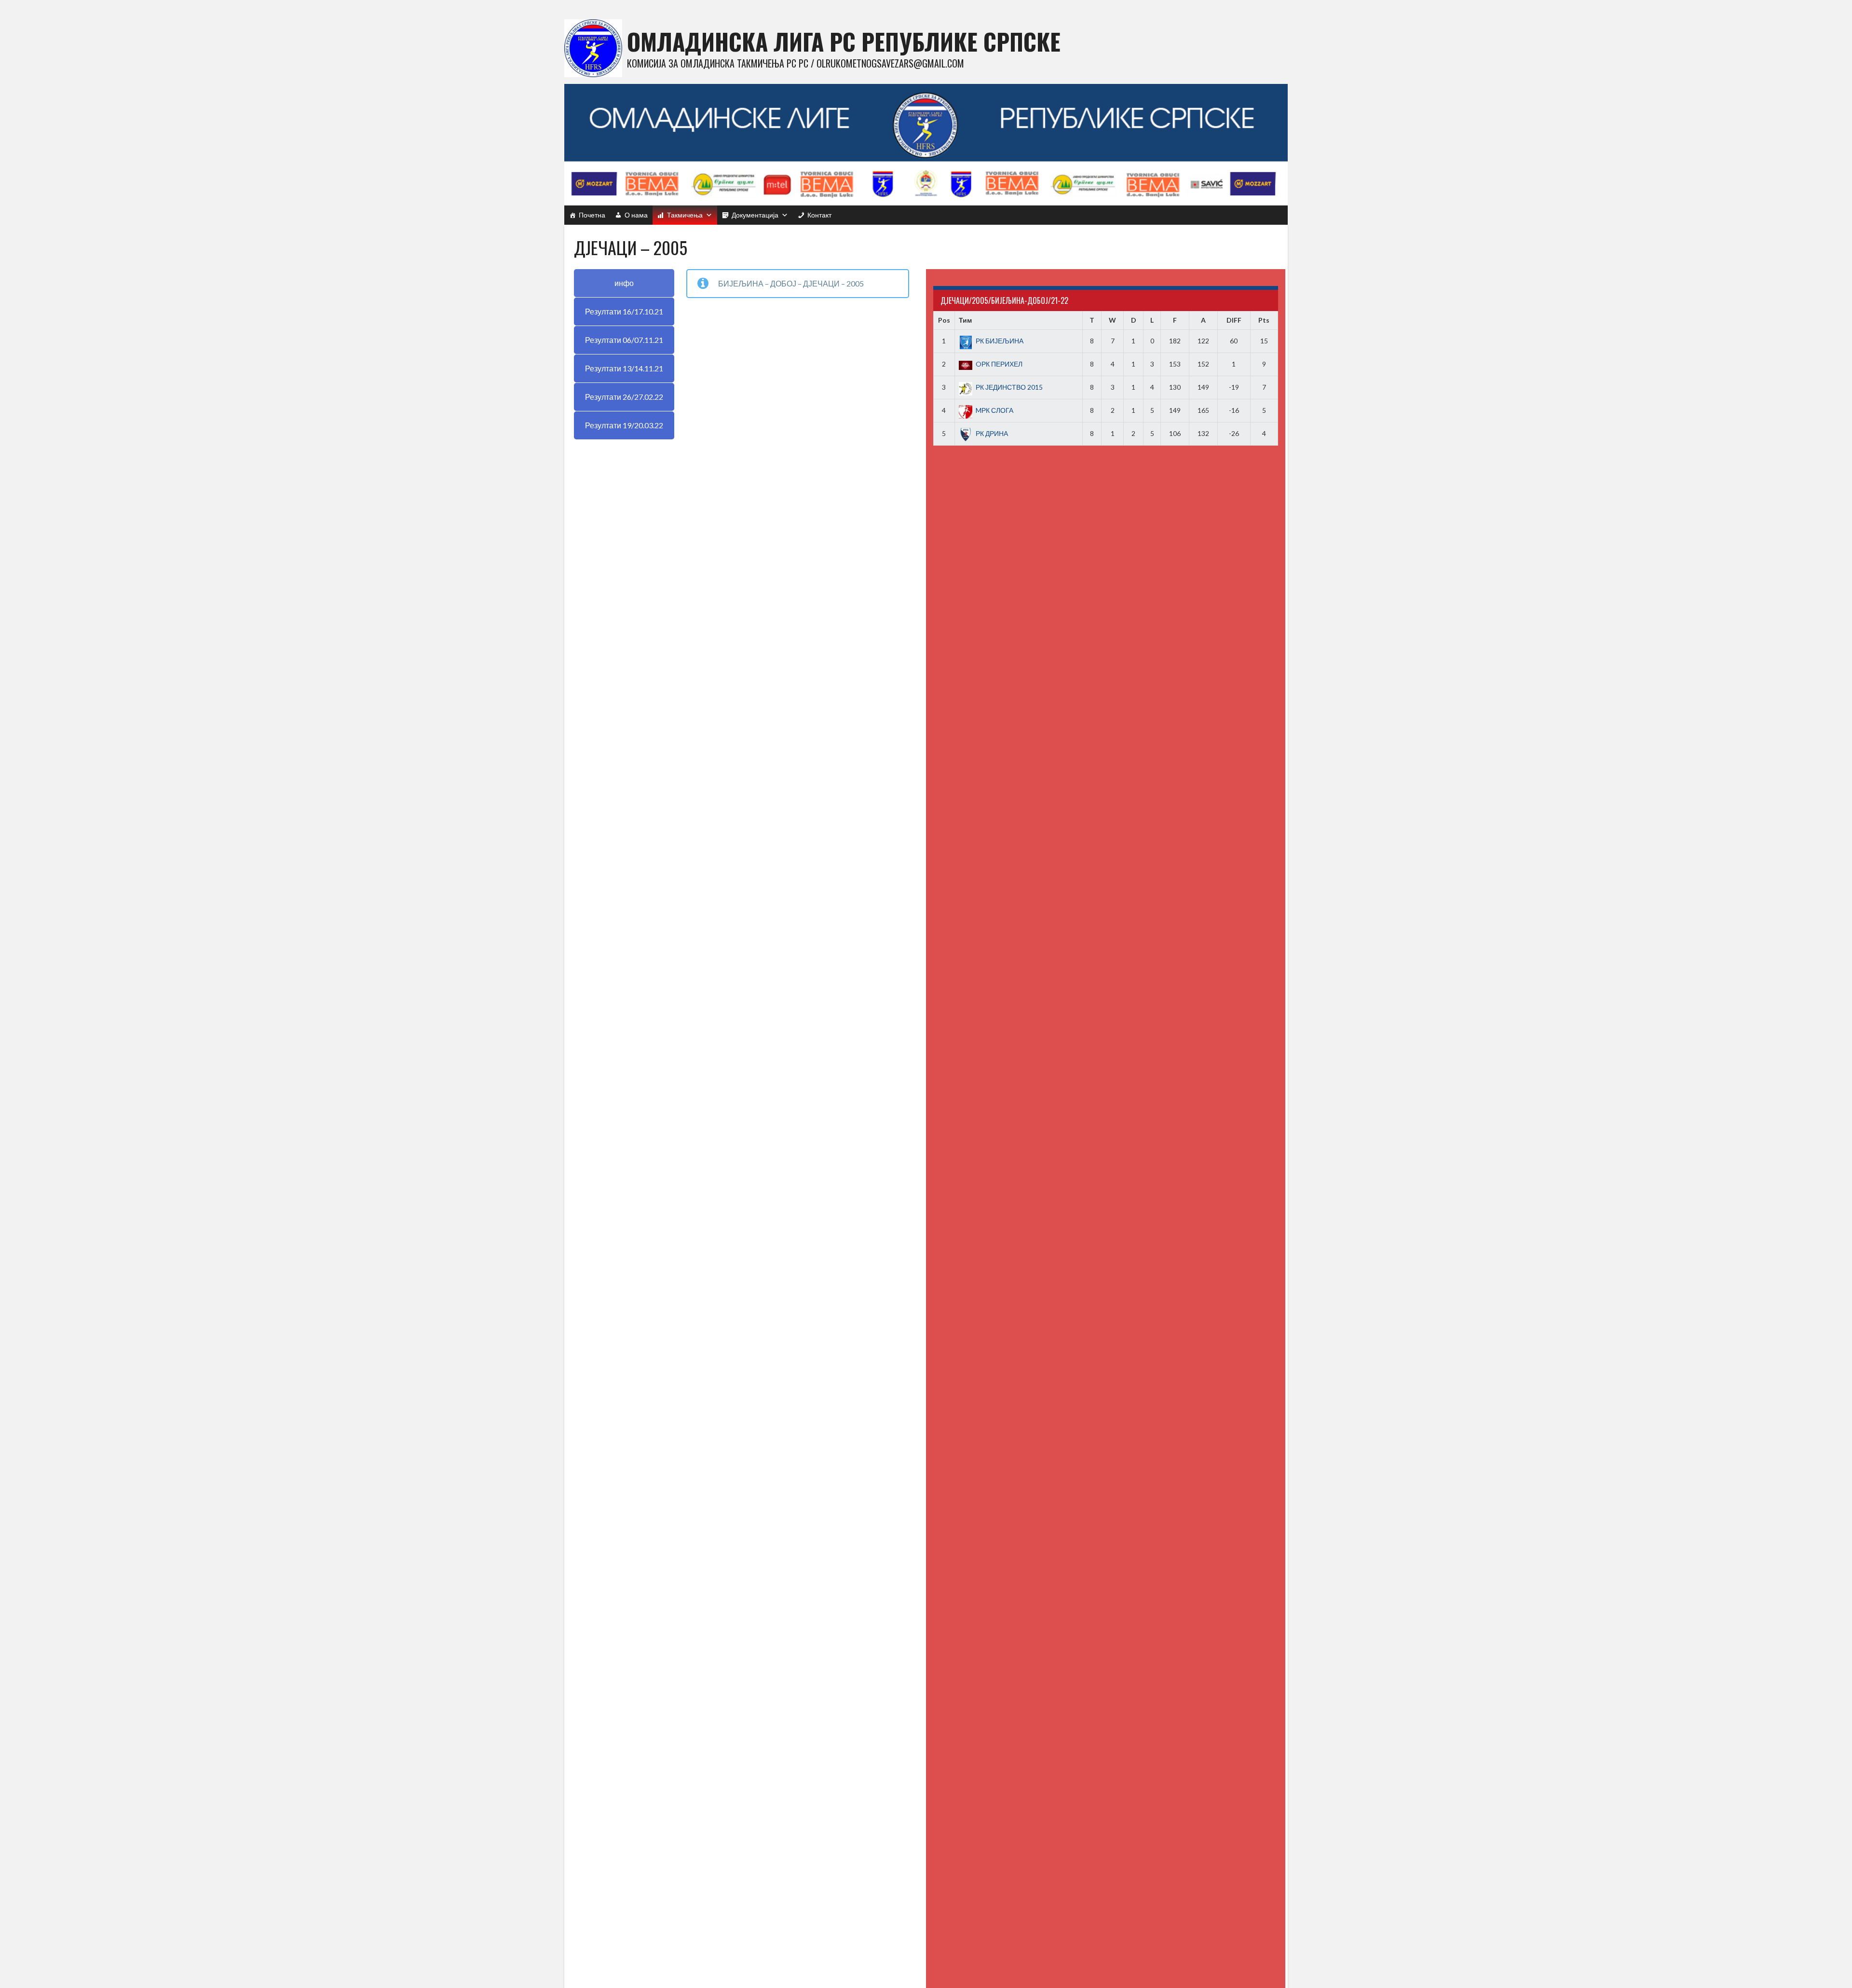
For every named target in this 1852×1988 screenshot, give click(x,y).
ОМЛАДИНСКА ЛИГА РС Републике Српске (844, 41)
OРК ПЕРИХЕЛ (999, 364)
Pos (944, 320)
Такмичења (685, 215)
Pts (1264, 320)
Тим (965, 320)
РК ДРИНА (992, 433)
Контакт (819, 215)
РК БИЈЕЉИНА (1000, 341)
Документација (755, 215)
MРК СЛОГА (994, 410)
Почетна (592, 215)
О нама (636, 215)
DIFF (1234, 320)
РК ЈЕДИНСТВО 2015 (1009, 387)
